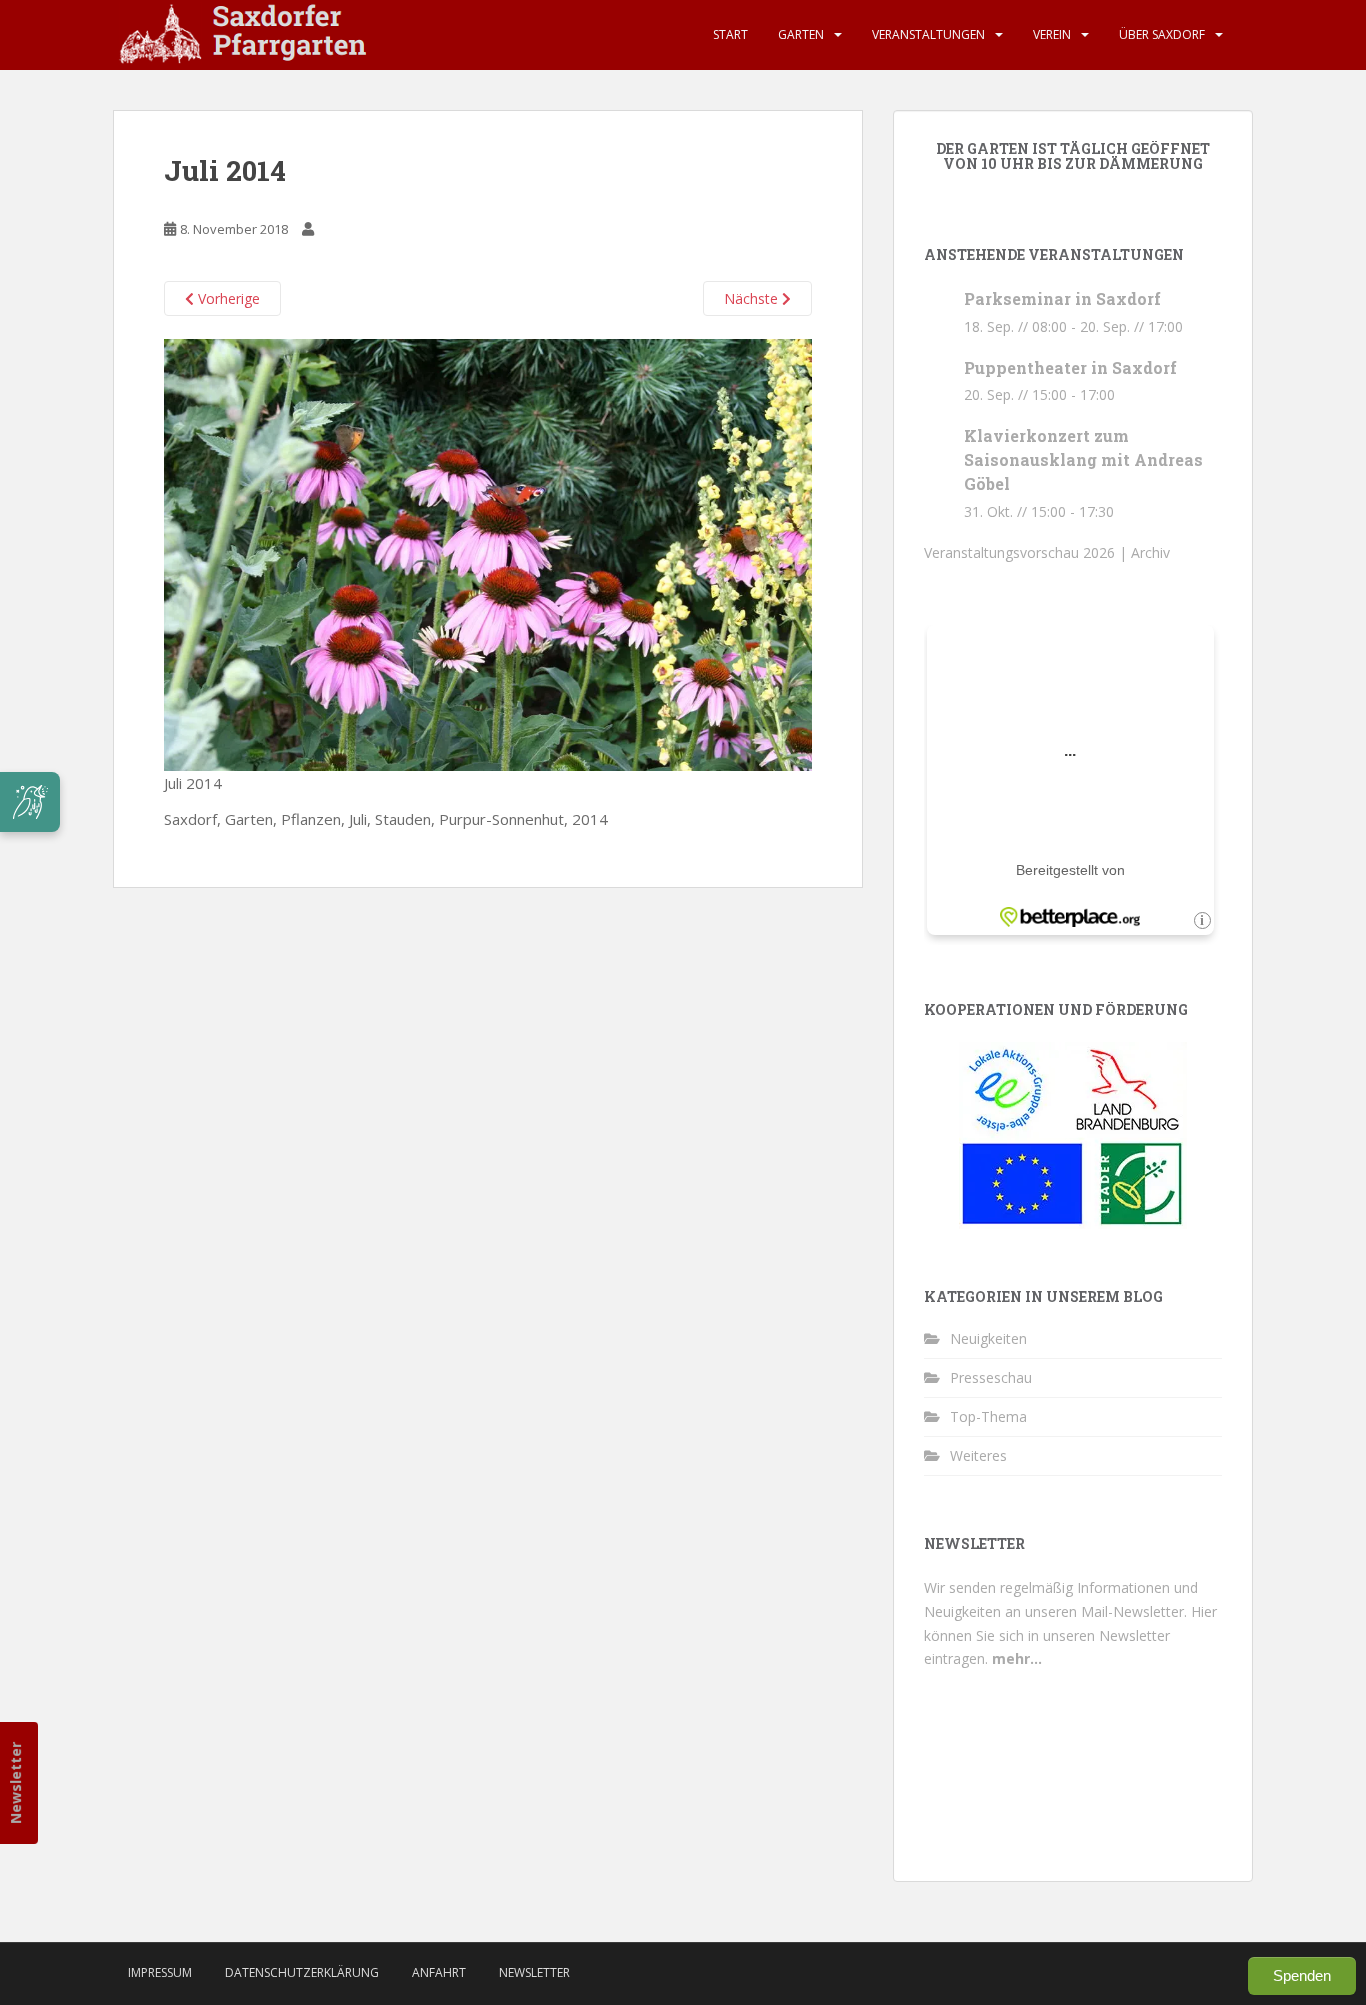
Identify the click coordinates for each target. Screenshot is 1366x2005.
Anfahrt (439, 1972)
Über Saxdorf (1162, 34)
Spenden (1302, 1975)
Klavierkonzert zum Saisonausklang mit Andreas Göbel (1083, 459)
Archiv (1150, 552)
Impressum (160, 1972)
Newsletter (15, 1783)
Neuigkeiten (988, 1338)
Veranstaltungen (928, 34)
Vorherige (227, 298)
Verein (1052, 34)
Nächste (753, 298)
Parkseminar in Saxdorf (1062, 298)
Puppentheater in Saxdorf (1070, 367)
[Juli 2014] (488, 553)
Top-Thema (988, 1416)
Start (730, 34)
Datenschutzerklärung (302, 1972)
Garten (801, 34)
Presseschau (991, 1377)
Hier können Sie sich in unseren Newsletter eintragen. (1070, 1635)
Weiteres (978, 1455)
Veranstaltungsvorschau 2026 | (1027, 552)
